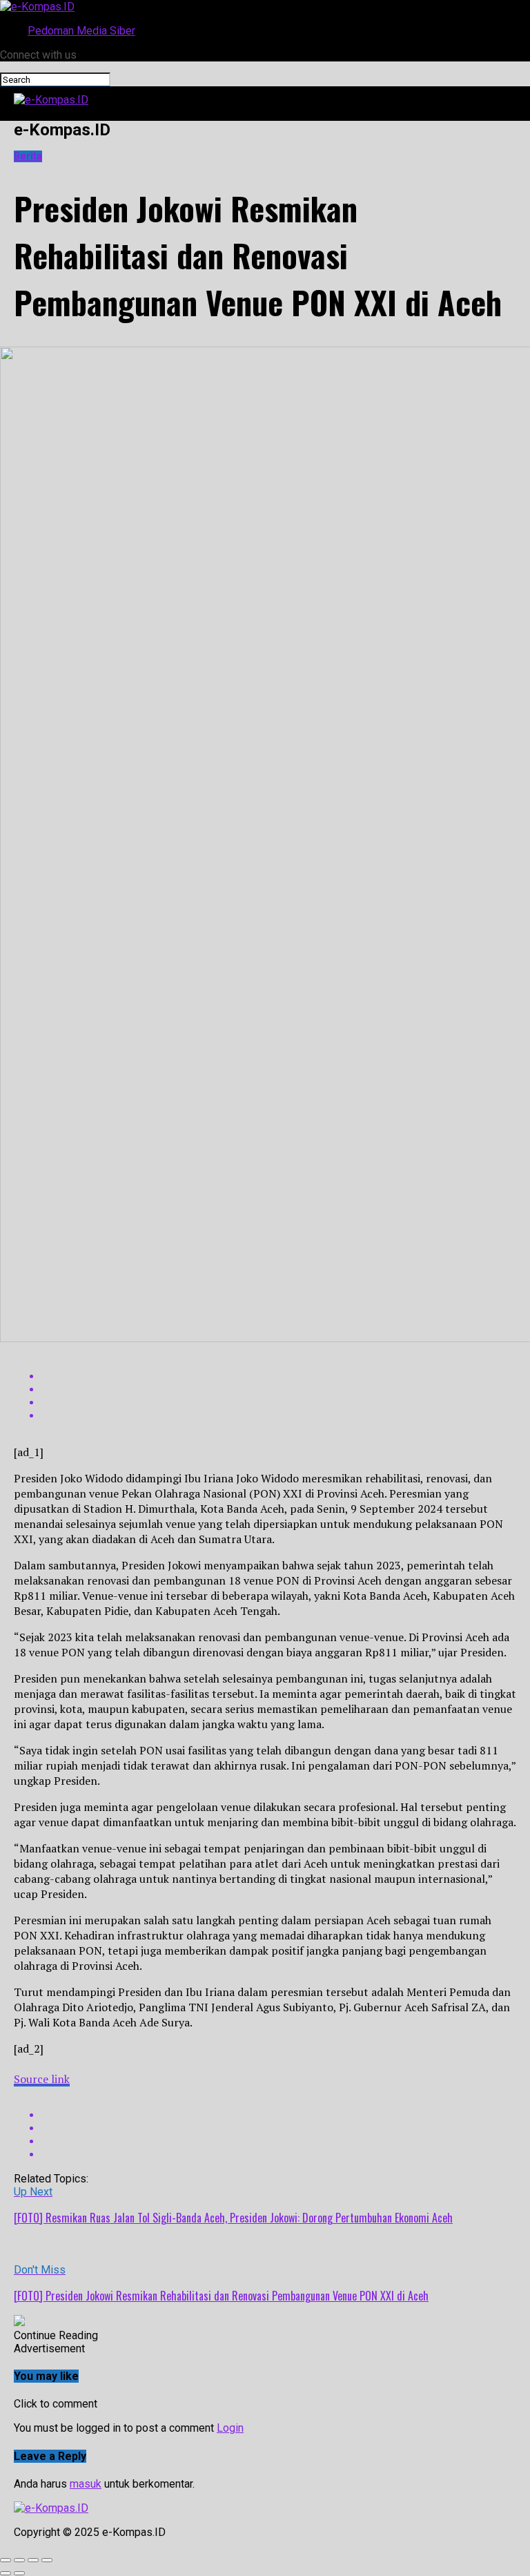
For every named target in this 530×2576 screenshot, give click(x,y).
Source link (42, 2079)
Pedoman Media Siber (81, 31)
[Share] (19, 2560)
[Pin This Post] (279, 1403)
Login (230, 2428)
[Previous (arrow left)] (6, 2573)
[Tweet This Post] (279, 1389)
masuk (86, 2484)
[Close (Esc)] (6, 2560)
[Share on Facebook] (279, 1376)
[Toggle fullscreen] (33, 2560)
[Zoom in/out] (47, 2560)
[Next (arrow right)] (19, 2573)
